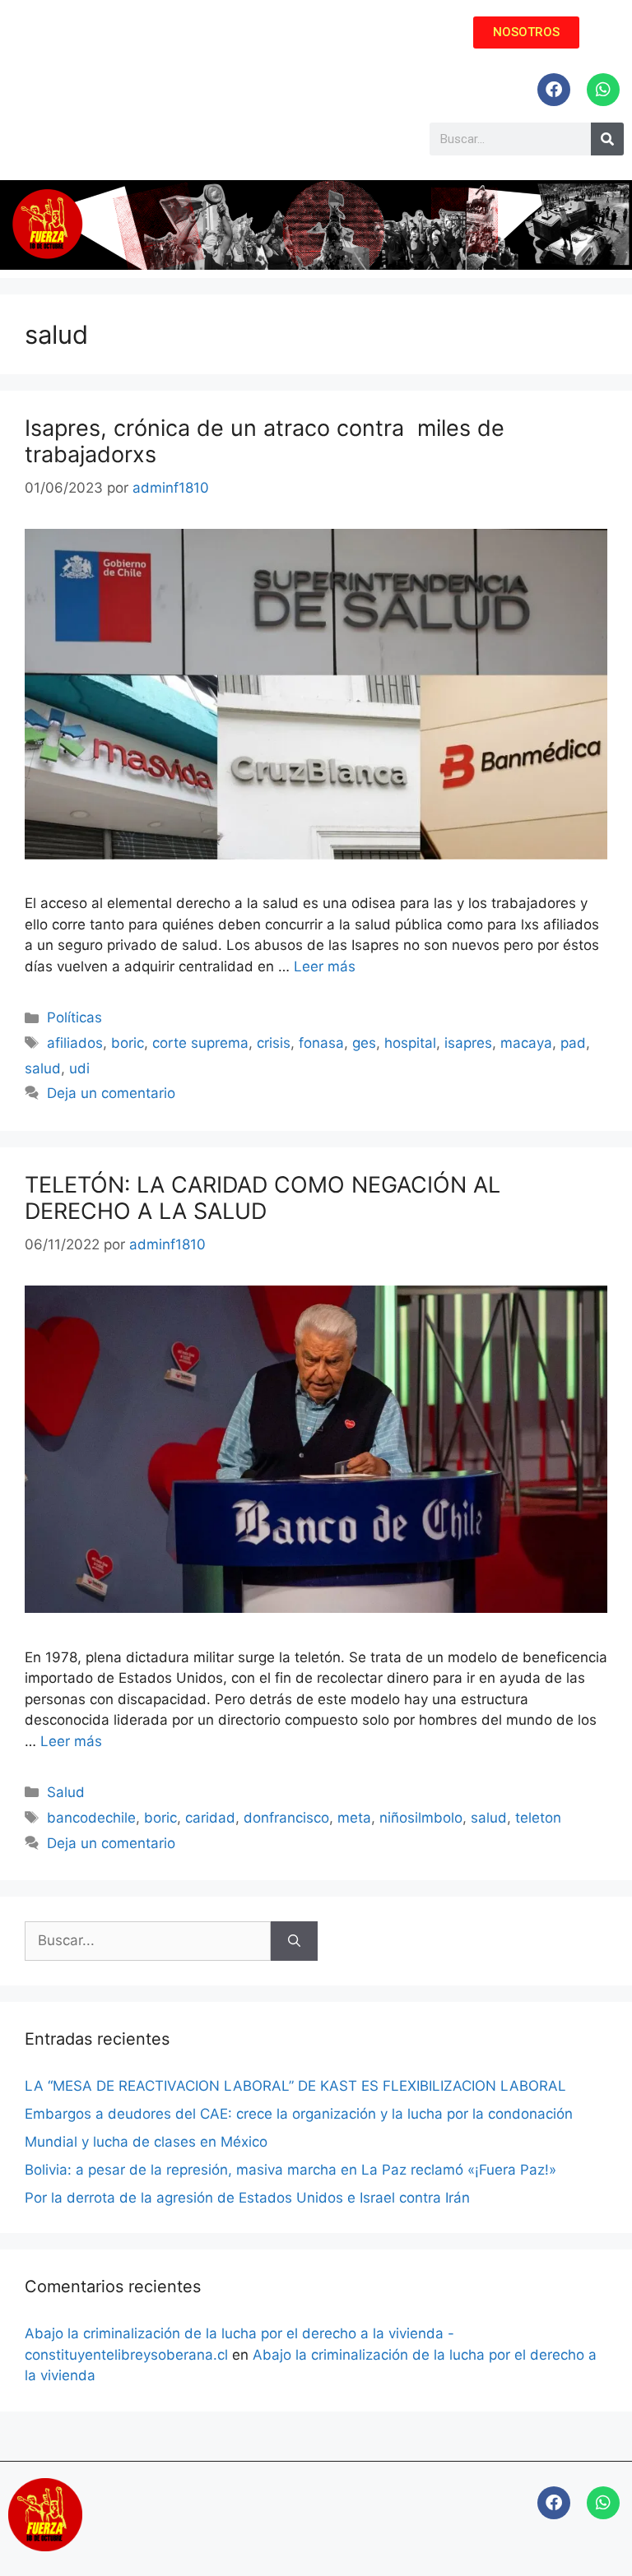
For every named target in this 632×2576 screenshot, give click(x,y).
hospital (410, 1043)
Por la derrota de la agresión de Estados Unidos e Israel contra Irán (247, 2198)
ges (364, 1043)
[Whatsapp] (603, 90)
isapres (468, 1043)
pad (573, 1043)
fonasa (321, 1043)
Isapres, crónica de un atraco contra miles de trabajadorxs (265, 441)
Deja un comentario (111, 1093)
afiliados (75, 1043)
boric (128, 1043)
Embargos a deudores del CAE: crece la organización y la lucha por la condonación (299, 2114)
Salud (66, 1792)
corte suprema (200, 1043)
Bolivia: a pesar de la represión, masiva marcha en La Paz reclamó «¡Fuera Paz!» (290, 2170)
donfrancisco (286, 1818)
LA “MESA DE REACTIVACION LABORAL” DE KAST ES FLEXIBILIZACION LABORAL (295, 2086)
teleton (538, 1818)
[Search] (607, 139)
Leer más (325, 966)
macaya (526, 1043)
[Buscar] (294, 1941)
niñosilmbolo (421, 1818)
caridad (210, 1818)
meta (354, 1818)
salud (43, 1068)
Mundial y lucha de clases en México (146, 2142)
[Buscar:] (148, 1941)
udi (79, 1068)
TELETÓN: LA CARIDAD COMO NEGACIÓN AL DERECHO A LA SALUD (263, 1198)
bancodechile (91, 1818)
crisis (274, 1043)
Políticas (74, 1017)
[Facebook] (554, 90)
